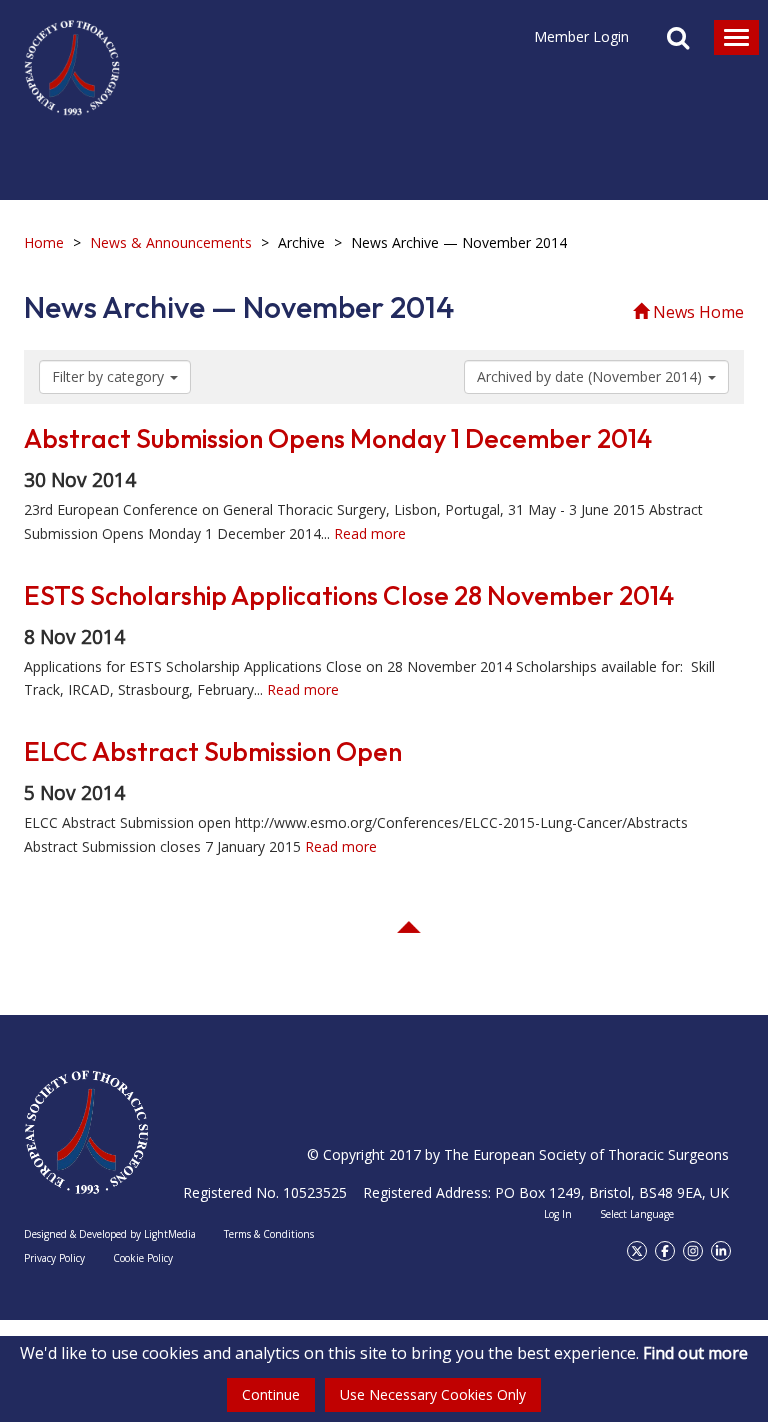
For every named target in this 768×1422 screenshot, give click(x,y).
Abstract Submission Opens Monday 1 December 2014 (338, 438)
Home (44, 242)
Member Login (581, 36)
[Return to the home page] (72, 58)
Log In (558, 1214)
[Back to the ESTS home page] (86, 1132)
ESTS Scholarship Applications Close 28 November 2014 (349, 595)
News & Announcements (171, 242)
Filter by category (110, 376)
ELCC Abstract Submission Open (213, 751)
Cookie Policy (143, 1258)
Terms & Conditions (269, 1234)
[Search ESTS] (678, 40)
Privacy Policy (54, 1258)
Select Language (637, 1214)
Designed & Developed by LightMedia (110, 1234)
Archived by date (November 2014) (591, 376)
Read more (370, 533)
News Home (696, 312)
